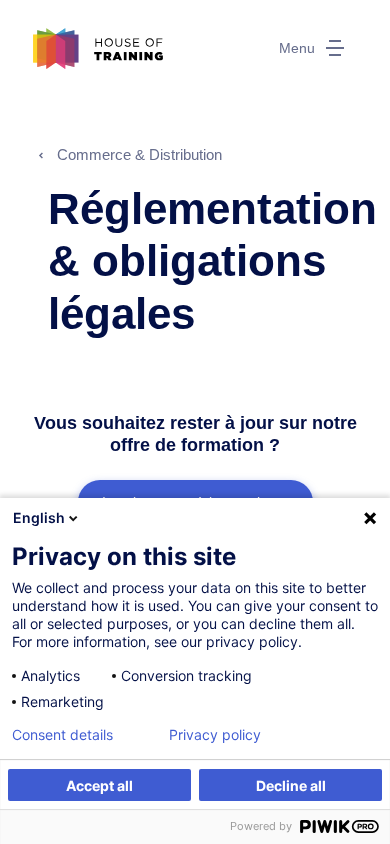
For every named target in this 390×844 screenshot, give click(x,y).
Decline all (291, 785)
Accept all (99, 785)
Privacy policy (215, 735)
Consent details (62, 735)
